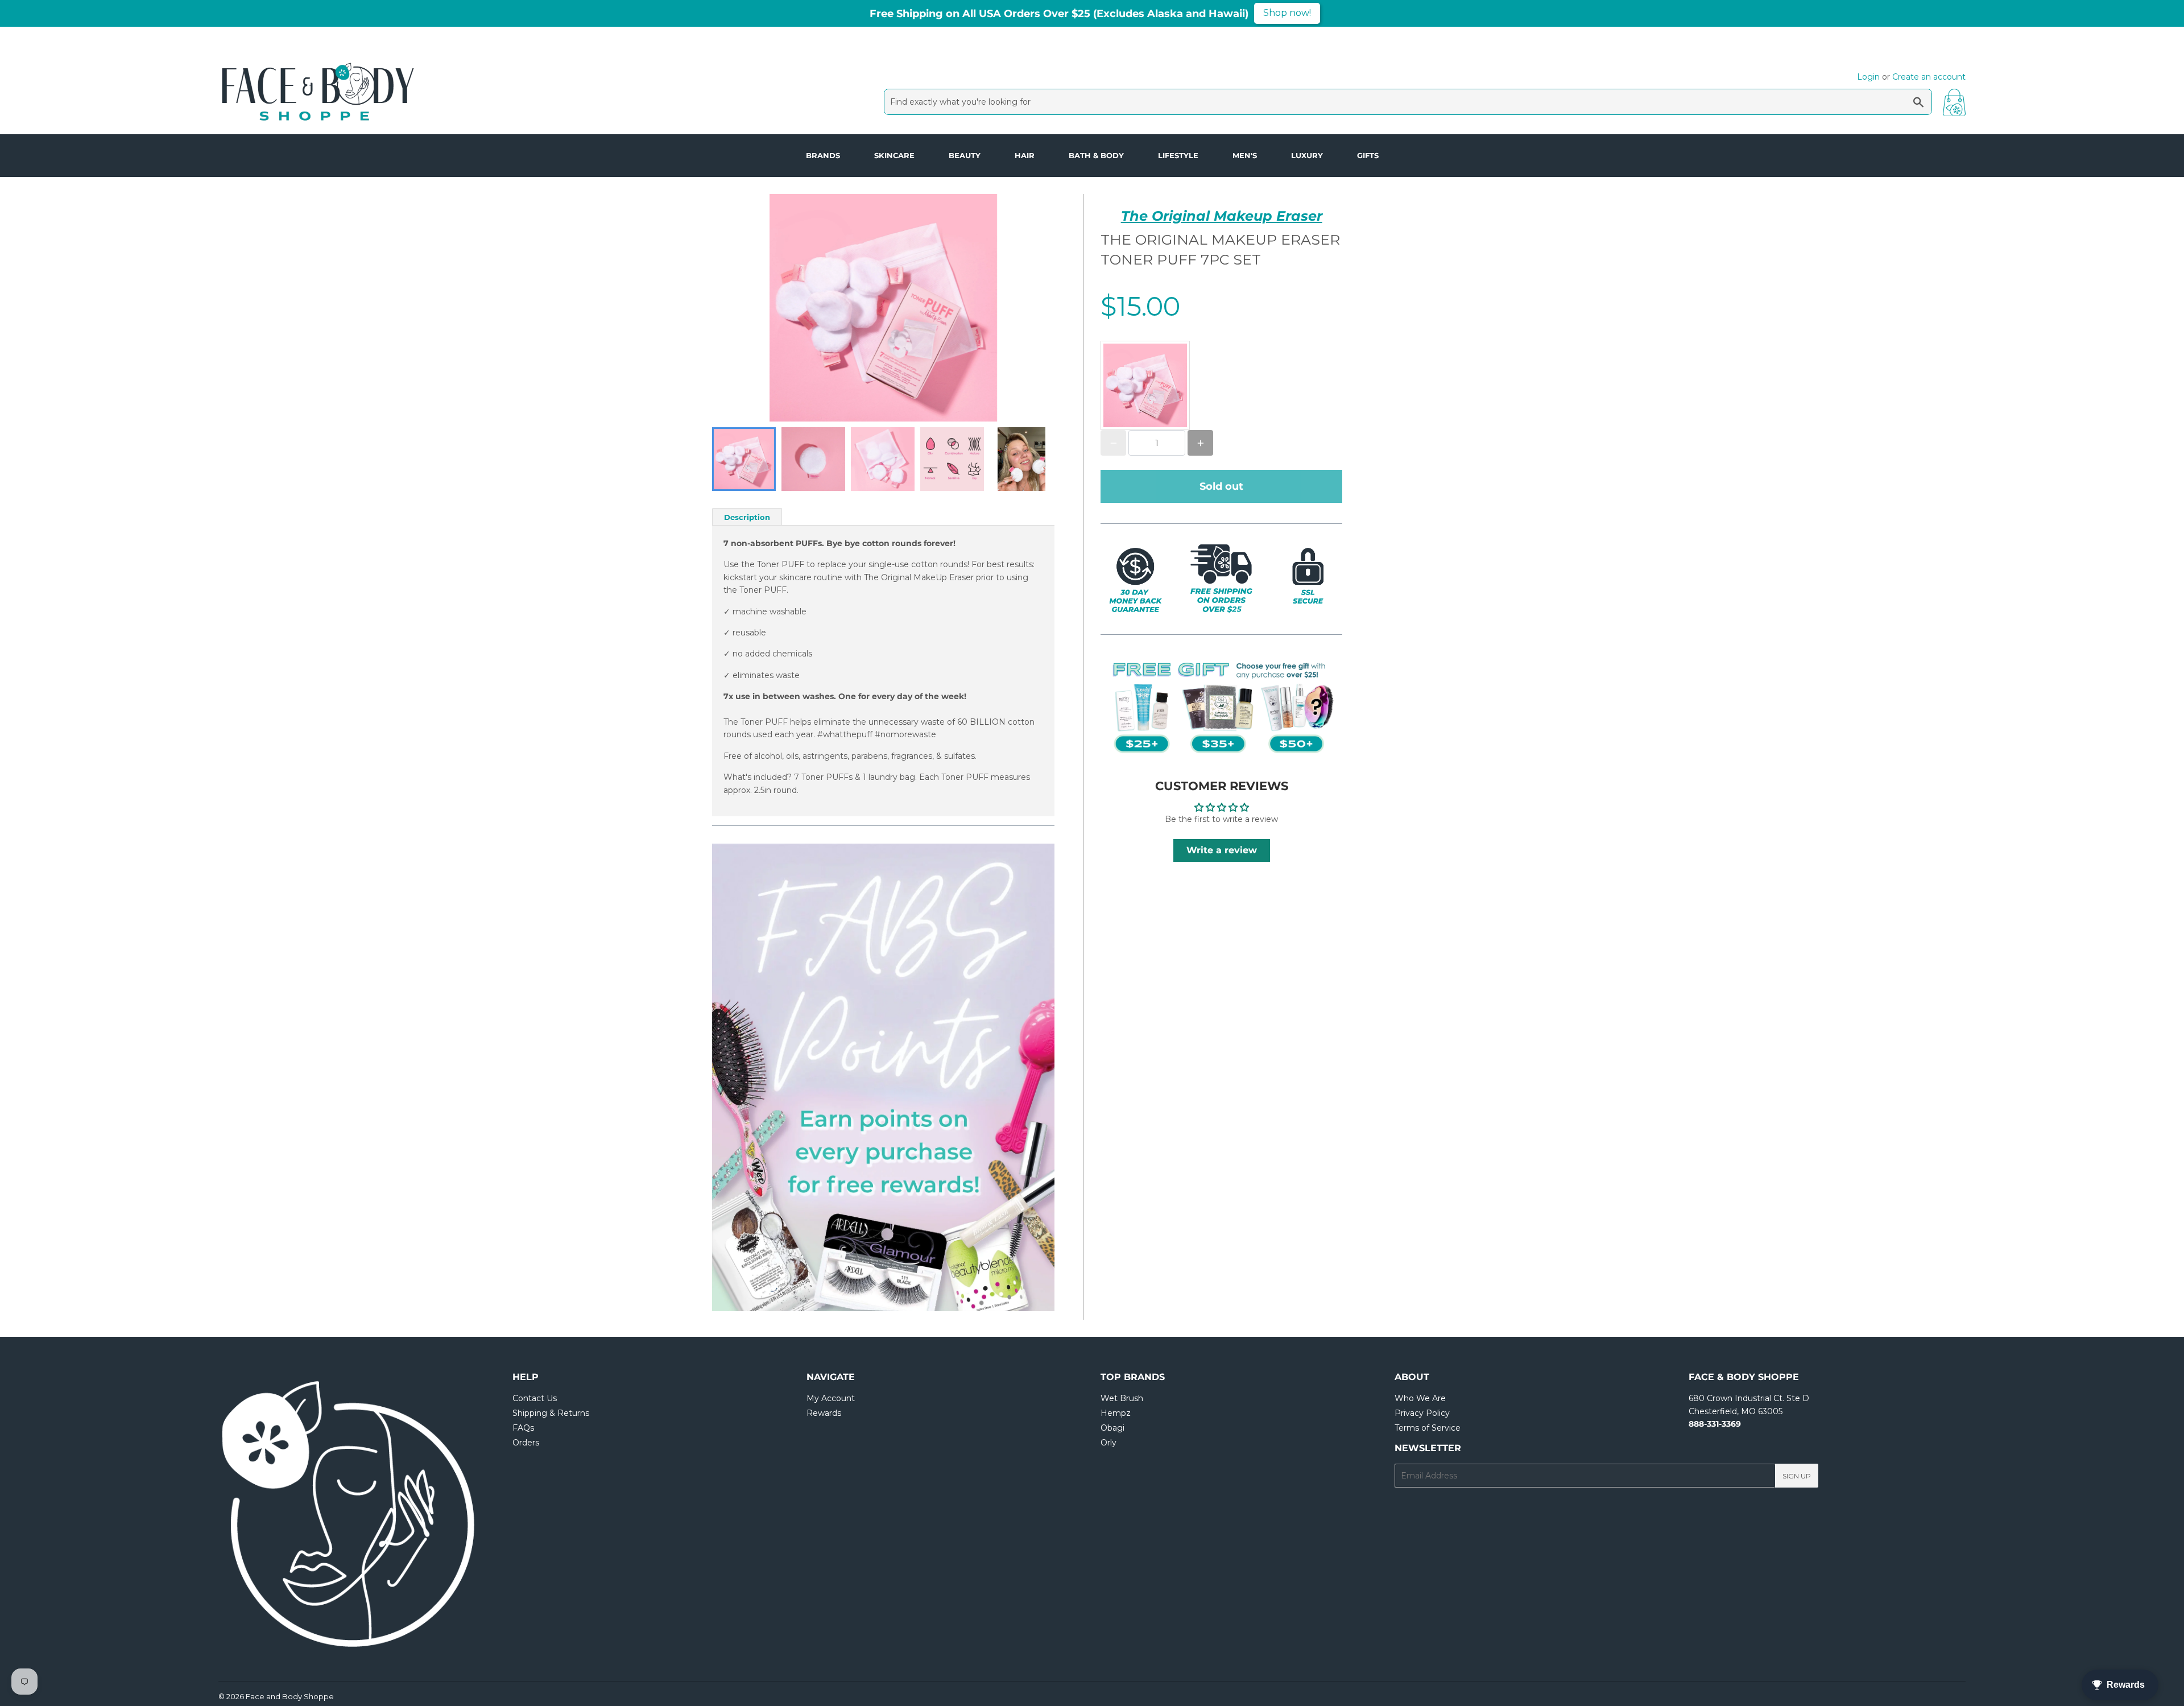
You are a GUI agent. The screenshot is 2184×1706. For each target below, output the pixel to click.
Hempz (1116, 1413)
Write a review (1222, 850)
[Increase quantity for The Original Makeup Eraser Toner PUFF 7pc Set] (1200, 443)
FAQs (523, 1428)
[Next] (1020, 1077)
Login (1868, 77)
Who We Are (1420, 1398)
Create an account (1929, 77)
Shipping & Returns (551, 1413)
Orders (526, 1443)
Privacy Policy (1422, 1413)
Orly (1108, 1443)
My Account (831, 1398)
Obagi (1112, 1428)
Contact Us (535, 1398)
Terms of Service (1428, 1428)
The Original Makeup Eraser (1222, 216)
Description (747, 517)
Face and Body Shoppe (290, 1696)
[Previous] (746, 1077)
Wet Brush (1122, 1398)
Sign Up (1797, 1476)
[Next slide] (1039, 459)
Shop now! (1287, 13)
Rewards (824, 1413)
